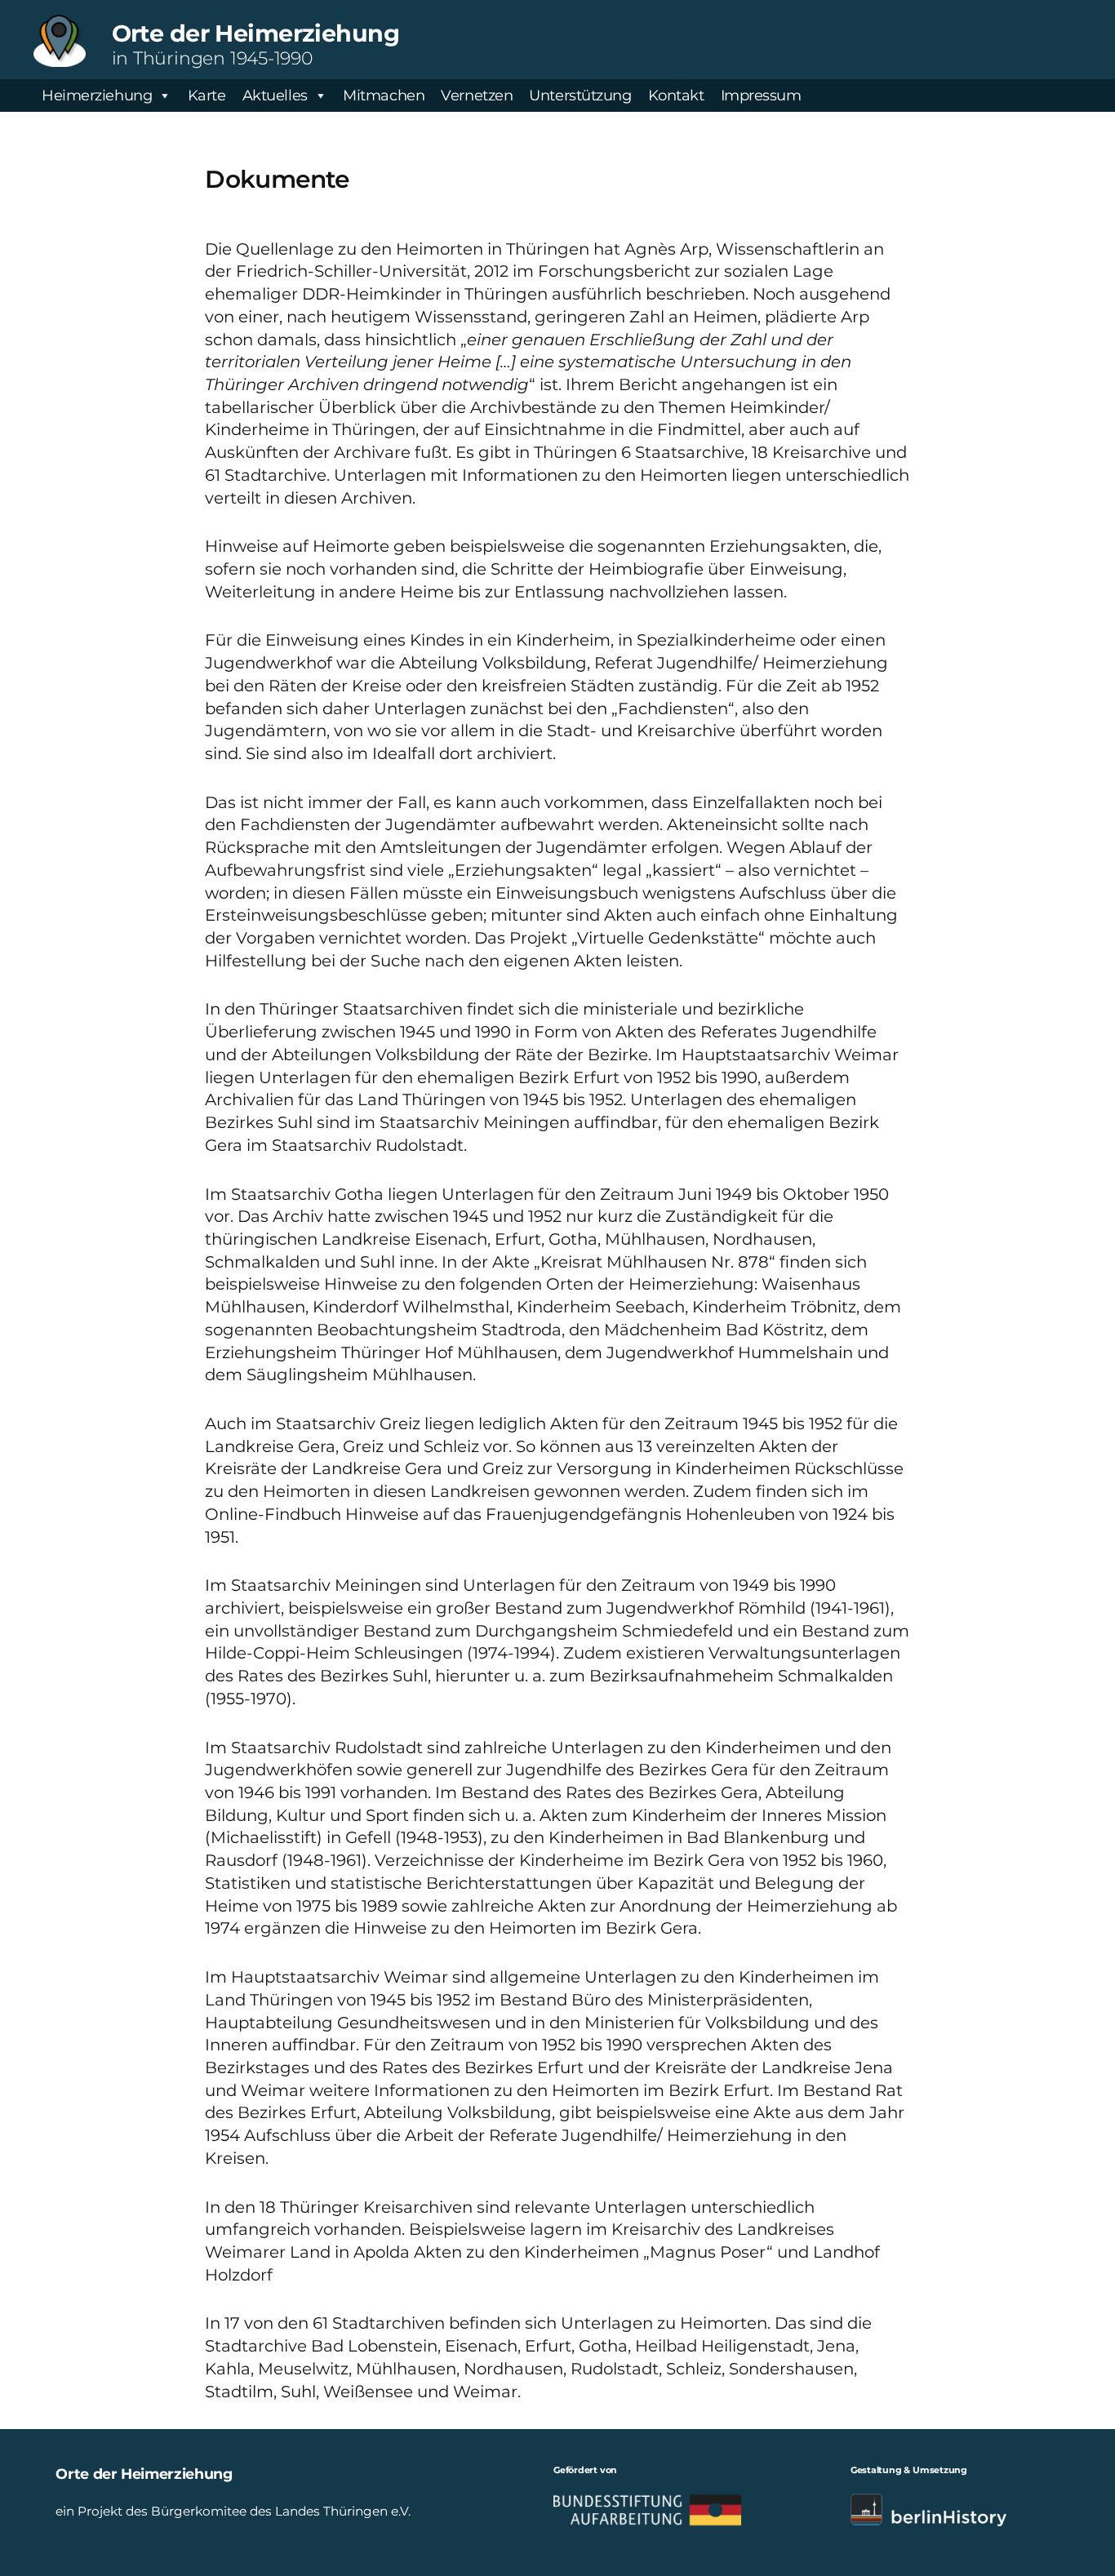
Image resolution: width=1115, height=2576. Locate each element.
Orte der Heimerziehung (255, 33)
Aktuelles (275, 95)
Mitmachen (384, 95)
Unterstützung (580, 95)
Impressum (761, 95)
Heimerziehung (97, 95)
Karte (207, 95)
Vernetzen (477, 95)
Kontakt (676, 95)
